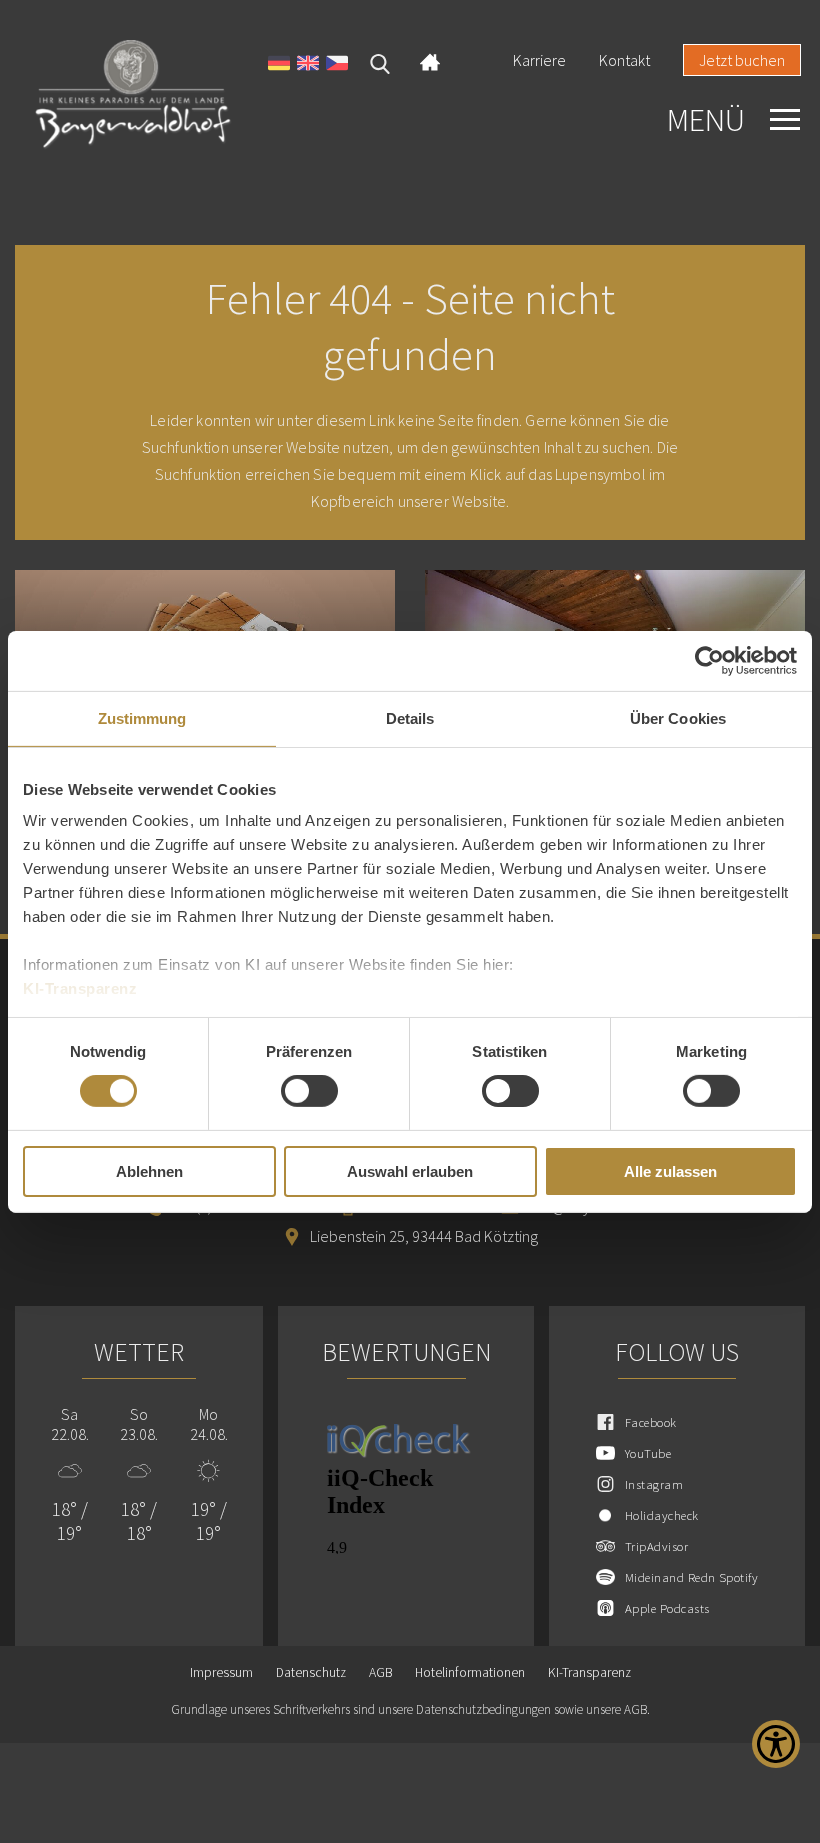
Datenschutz (311, 1672)
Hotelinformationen (470, 1672)
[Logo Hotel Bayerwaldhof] (133, 95)
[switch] (309, 1091)
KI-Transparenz (80, 988)
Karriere (539, 60)
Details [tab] (410, 717)
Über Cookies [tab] (678, 717)
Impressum (221, 1672)
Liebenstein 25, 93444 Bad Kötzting (424, 1236)
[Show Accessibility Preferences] (776, 1744)
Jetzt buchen (742, 60)
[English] (308, 65)
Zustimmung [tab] (142, 717)
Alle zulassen (670, 1171)
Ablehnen (149, 1171)
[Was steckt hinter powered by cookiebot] (709, 660)
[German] (279, 65)
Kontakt (624, 60)
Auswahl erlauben (410, 1171)
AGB (380, 1672)
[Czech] (337, 65)
